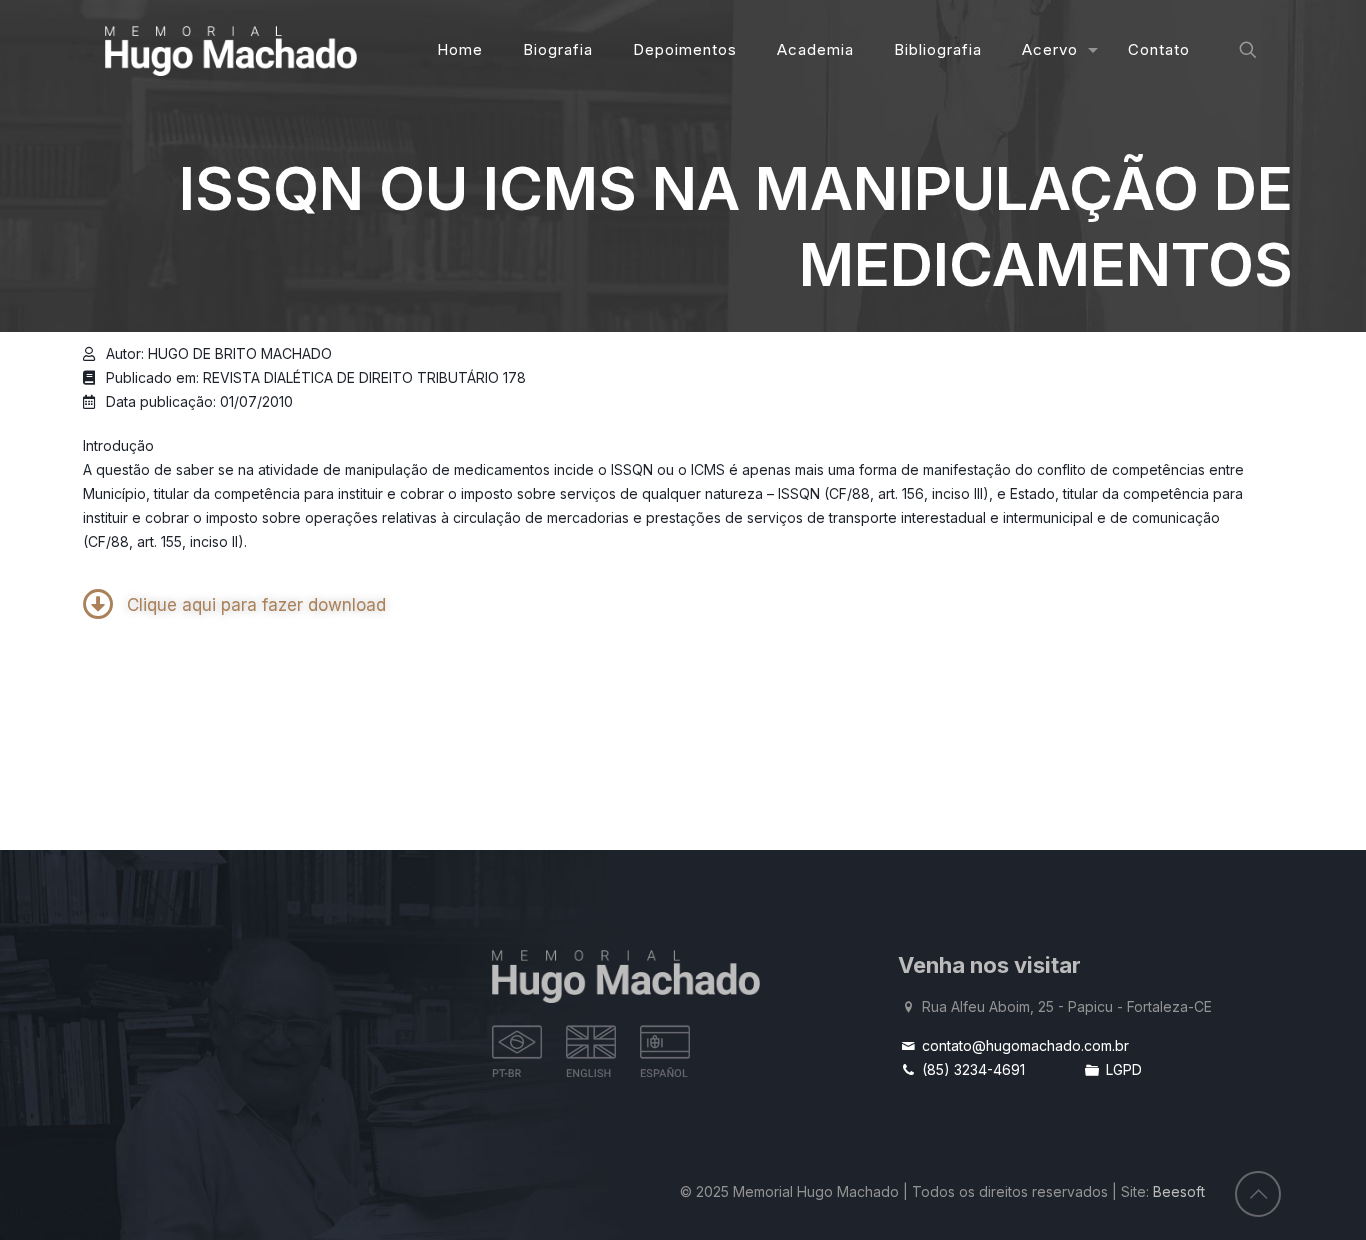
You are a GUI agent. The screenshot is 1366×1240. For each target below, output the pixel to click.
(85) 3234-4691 (971, 1069)
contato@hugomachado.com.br (1023, 1045)
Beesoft (1179, 1191)
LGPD (1122, 1069)
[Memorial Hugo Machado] (231, 50)
